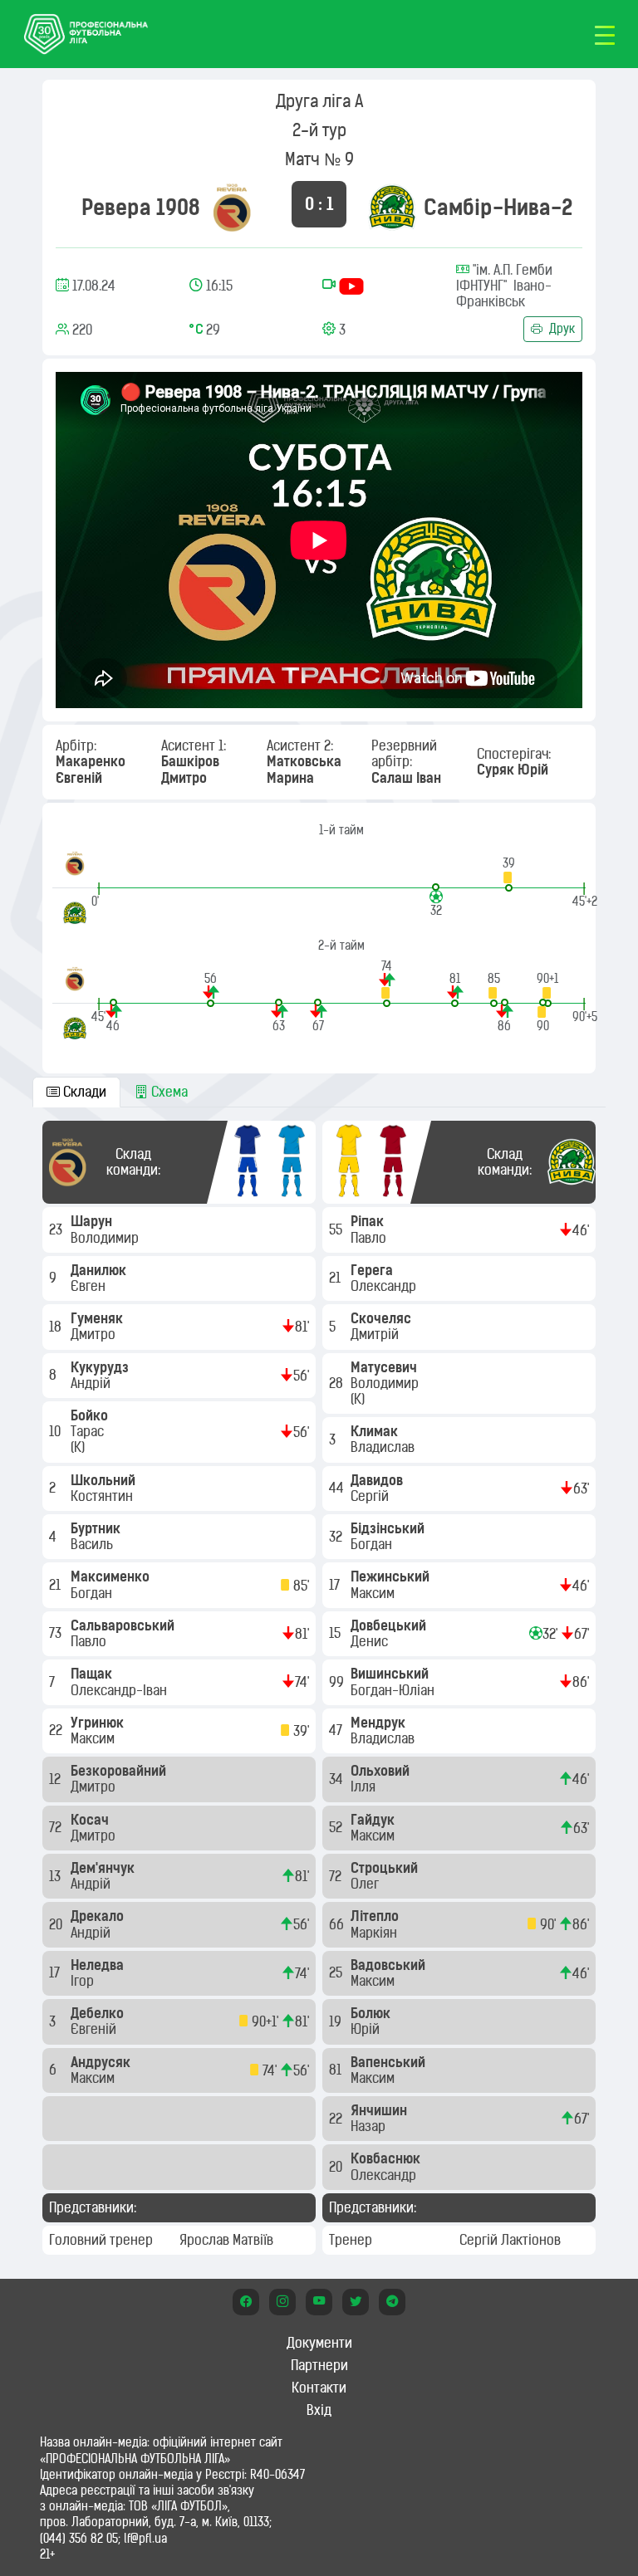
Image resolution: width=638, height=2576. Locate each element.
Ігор (84, 1981)
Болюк (372, 2013)
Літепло (376, 1916)
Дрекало (99, 1916)
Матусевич (385, 1367)
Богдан (93, 1593)
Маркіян (375, 1933)
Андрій (92, 1383)
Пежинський (392, 1576)
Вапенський (390, 2062)
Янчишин (380, 2110)
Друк (560, 329)
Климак (376, 1431)
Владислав (384, 1447)
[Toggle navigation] (605, 34)
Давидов (378, 1480)
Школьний (105, 1480)
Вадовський (390, 1965)
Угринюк (99, 1723)
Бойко (91, 1415)
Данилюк (100, 1270)
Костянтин (103, 1496)
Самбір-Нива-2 (498, 207)
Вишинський (391, 1674)
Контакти (319, 2388)
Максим (94, 1738)
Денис (371, 1641)
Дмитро (95, 1334)
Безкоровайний (120, 1771)
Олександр (385, 1286)
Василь (93, 1544)
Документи (319, 2343)
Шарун (93, 1221)
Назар (370, 2126)
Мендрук (380, 1723)
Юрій (367, 2029)
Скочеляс (383, 1318)
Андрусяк (102, 2062)
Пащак (93, 1674)
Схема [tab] (168, 1092)
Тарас (89, 1431)
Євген (90, 1286)
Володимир (106, 1238)
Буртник (97, 1528)
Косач (91, 1820)
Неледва (99, 1965)
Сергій (371, 1496)
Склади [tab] (83, 1092)
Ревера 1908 (141, 207)
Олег (366, 1884)
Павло (90, 1641)
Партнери (319, 2365)
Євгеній (95, 2029)
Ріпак (369, 1221)
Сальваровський (124, 1625)
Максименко (112, 1576)
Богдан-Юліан (394, 1690)
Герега (373, 1270)
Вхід (319, 2410)
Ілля (365, 1787)
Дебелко (99, 2013)
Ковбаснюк (387, 2158)
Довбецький (390, 1625)
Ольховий (382, 1771)
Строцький (386, 1868)
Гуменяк (98, 1318)
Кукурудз (101, 1367)
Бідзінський (389, 1528)
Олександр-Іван (120, 1690)
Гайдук (374, 1820)
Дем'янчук (104, 1868)
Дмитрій (376, 1334)
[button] (509, 874)
